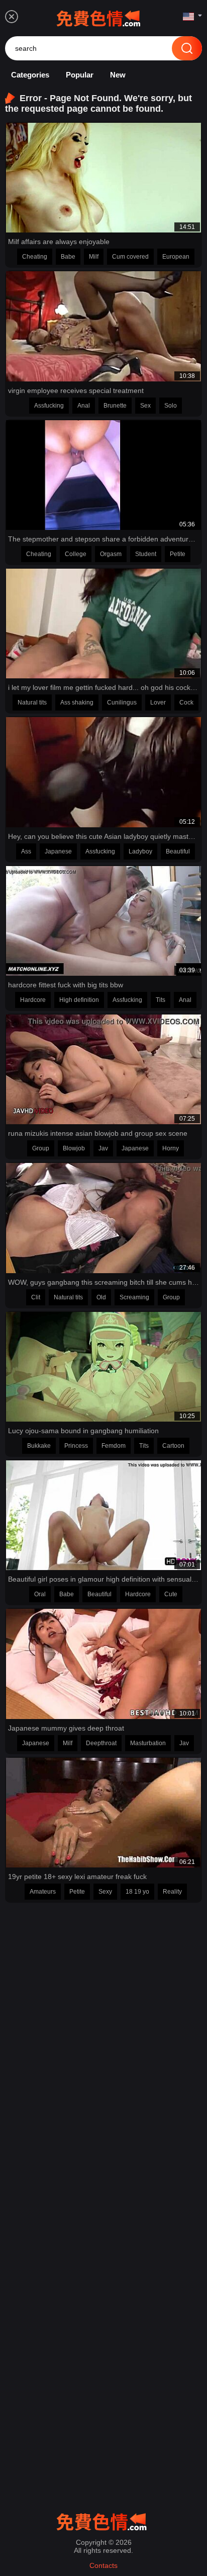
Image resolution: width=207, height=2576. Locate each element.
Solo (171, 406)
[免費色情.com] (100, 17)
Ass (26, 851)
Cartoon (173, 1446)
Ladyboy (140, 851)
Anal (84, 406)
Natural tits (32, 702)
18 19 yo (137, 1892)
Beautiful (178, 851)
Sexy (105, 1892)
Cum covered (130, 257)
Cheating (35, 257)
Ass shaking (77, 702)
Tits (161, 1000)
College (76, 554)
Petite (178, 554)
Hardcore (33, 1000)
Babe (68, 257)
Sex (145, 406)
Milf (94, 257)
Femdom (114, 1446)
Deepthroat (101, 1743)
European (176, 257)
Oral (40, 1594)
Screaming (134, 1297)
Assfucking (49, 406)
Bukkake (39, 1446)
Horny (171, 1148)
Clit (36, 1297)
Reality (172, 1892)
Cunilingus (122, 702)
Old (101, 1297)
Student (146, 554)
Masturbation (148, 1743)
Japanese (58, 851)
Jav (103, 1148)
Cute (171, 1594)
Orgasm (111, 554)
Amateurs (43, 1892)
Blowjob (74, 1148)
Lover (158, 702)
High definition (79, 1000)
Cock (186, 702)
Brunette (115, 406)
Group (41, 1148)
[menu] (12, 17)
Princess (76, 1446)
